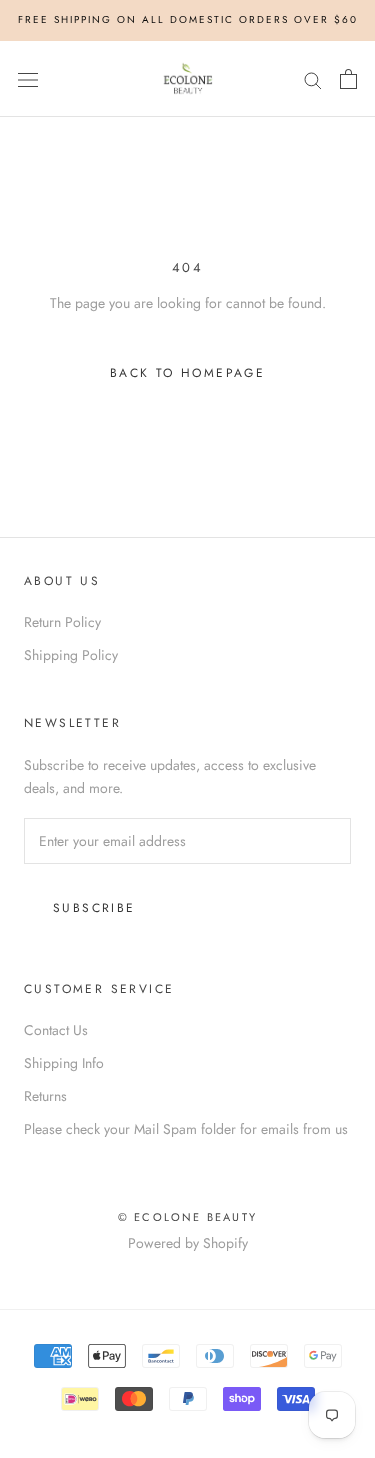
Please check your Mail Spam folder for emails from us (186, 1129)
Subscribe (94, 908)
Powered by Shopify (188, 1243)
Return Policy (62, 622)
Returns (45, 1096)
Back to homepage (187, 373)
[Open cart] (348, 79)
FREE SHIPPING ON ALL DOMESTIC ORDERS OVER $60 (188, 19)
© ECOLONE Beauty (187, 1217)
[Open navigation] (28, 79)
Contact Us (56, 1030)
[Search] (313, 78)
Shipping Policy (71, 655)
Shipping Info (64, 1063)
